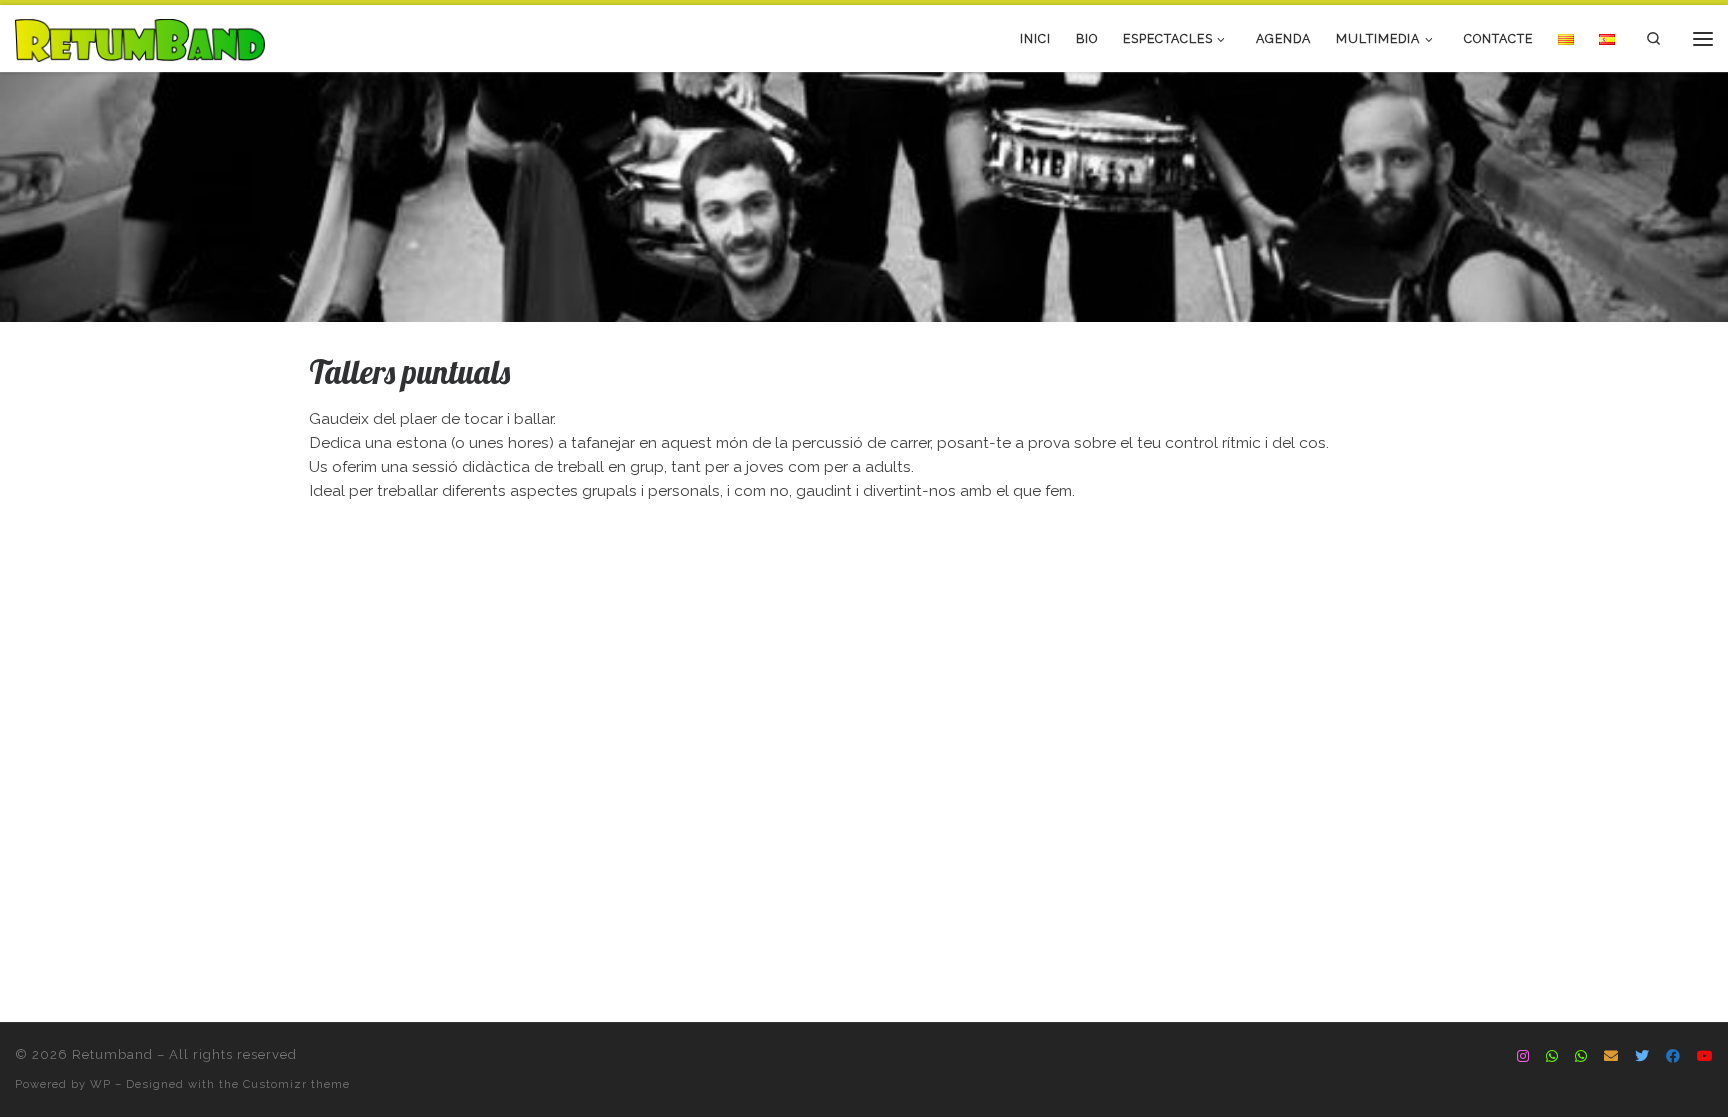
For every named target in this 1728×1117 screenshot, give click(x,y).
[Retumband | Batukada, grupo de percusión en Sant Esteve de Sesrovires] (140, 37)
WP (100, 1084)
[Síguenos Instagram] (1523, 1057)
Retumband (112, 1054)
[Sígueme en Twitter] (1642, 1057)
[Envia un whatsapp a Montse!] (1581, 1057)
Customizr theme (296, 1084)
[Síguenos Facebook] (1673, 1057)
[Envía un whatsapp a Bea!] (1552, 1057)
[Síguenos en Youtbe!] (1705, 1057)
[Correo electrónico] (1611, 1057)
